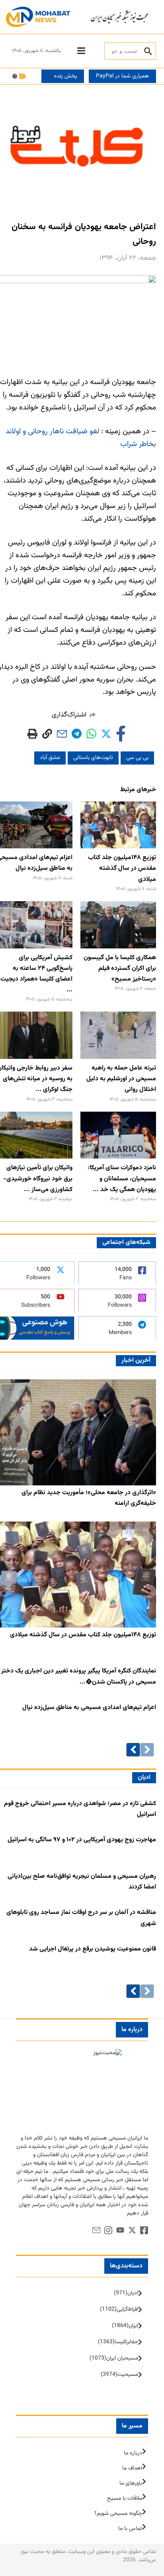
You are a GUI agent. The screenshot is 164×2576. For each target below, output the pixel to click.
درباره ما (133, 2453)
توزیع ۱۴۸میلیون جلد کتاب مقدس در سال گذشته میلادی (122, 868)
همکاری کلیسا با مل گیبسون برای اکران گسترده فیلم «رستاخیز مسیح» (120, 968)
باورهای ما (131, 2483)
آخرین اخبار (136, 1360)
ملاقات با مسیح (125, 2499)
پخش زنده (65, 76)
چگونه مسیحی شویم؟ (118, 2514)
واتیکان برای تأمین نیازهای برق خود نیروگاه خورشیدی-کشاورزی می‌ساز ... (38, 1179)
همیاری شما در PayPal (122, 76)
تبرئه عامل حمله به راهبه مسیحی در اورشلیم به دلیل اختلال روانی (121, 1079)
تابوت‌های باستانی (93, 758)
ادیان (144, 1778)
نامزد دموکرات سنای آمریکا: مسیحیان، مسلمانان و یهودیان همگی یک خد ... (122, 1179)
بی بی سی (137, 758)
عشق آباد (50, 758)
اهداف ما (132, 2468)
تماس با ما (130, 2529)
